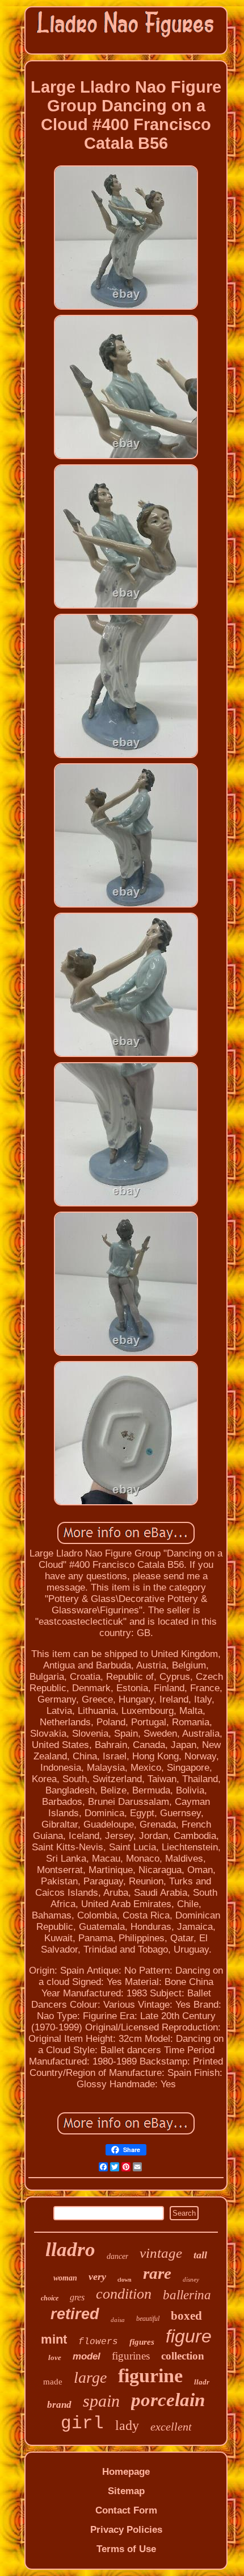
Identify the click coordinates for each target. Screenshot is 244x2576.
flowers (98, 2342)
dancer (117, 2256)
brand (59, 2405)
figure (189, 2336)
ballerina (187, 2295)
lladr (202, 2382)
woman (65, 2278)
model (87, 2356)
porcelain (168, 2400)
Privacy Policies (126, 2530)
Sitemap (126, 2491)
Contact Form (126, 2510)
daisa (118, 2320)
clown (125, 2280)
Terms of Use (126, 2549)
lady (127, 2425)
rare (157, 2273)
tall (200, 2255)
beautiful (148, 2319)
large (90, 2377)
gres (77, 2297)
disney (191, 2279)
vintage (161, 2253)
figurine (150, 2376)
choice (50, 2298)
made (53, 2382)
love (55, 2357)
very (97, 2277)
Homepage (126, 2472)
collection (183, 2356)
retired (75, 2314)
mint (54, 2339)
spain (101, 2401)
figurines (131, 2356)
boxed (186, 2316)
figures (142, 2342)
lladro (70, 2250)
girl (82, 2423)
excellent (171, 2427)
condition (124, 2294)
